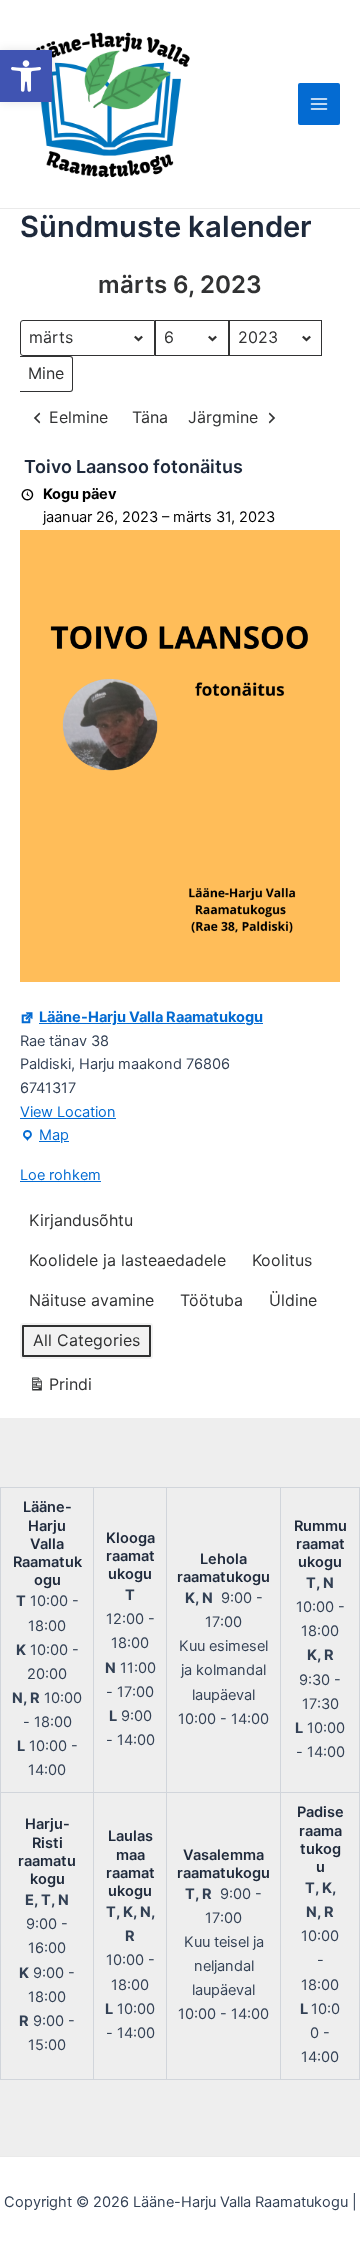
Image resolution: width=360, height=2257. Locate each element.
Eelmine (78, 417)
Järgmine (223, 417)
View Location (68, 1112)
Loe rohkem (60, 1175)
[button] (26, 76)
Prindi (60, 1388)
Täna (150, 417)
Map (44, 1137)
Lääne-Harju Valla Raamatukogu (151, 1017)
